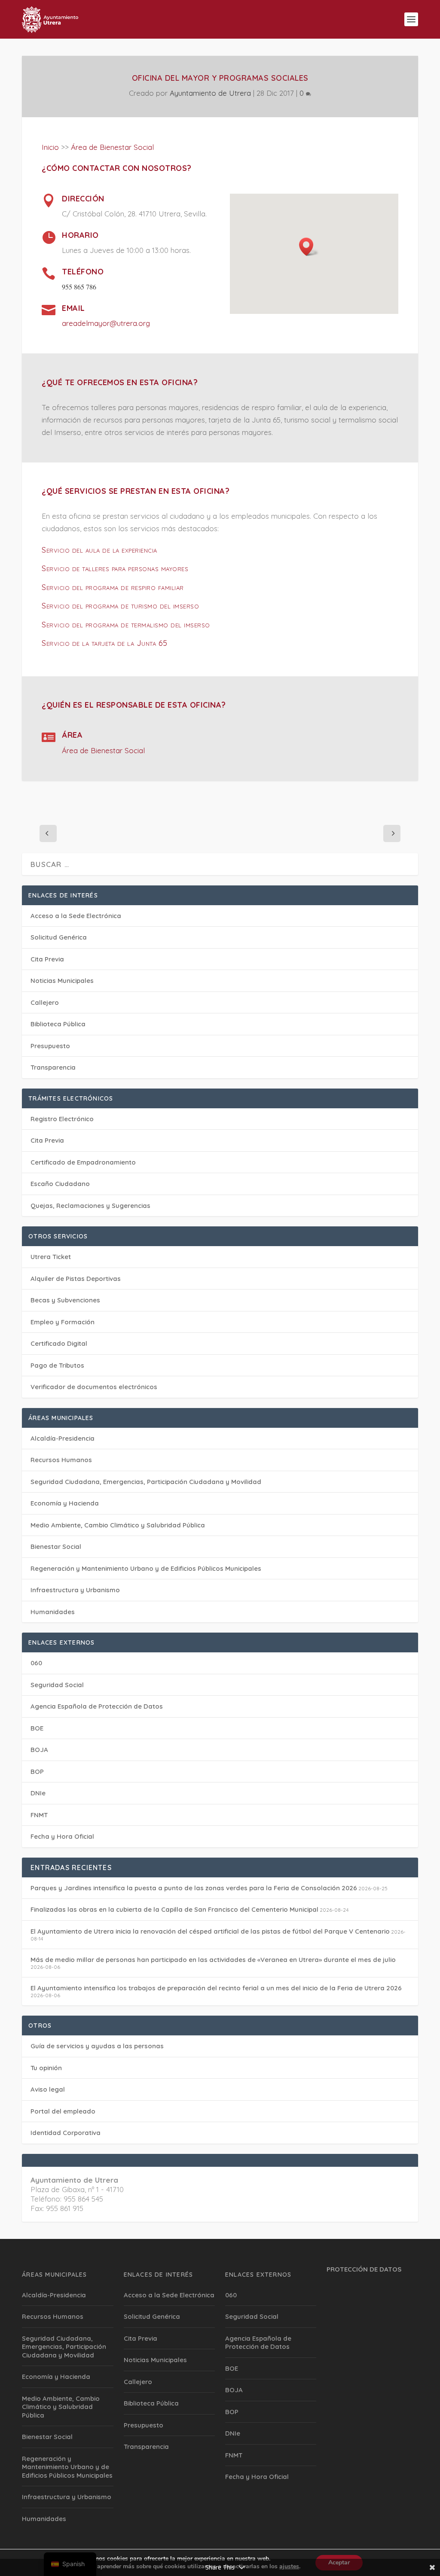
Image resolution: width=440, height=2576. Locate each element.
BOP (37, 1772)
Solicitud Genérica (59, 937)
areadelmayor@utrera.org (106, 323)
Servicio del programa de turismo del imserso (120, 606)
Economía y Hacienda (65, 1503)
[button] (309, 247)
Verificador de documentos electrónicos (94, 1387)
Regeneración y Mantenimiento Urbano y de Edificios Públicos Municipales (146, 1568)
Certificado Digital (59, 1343)
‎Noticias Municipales (62, 981)
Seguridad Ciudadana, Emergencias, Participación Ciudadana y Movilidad (146, 1482)
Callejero (45, 1002)
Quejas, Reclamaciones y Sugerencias (90, 1206)
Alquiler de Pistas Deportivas (76, 1279)
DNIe (38, 1793)
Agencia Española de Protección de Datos (97, 1706)
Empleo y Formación (63, 1322)
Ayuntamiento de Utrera (210, 93)
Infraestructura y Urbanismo (75, 1590)
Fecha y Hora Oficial (62, 1836)
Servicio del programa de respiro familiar (113, 587)
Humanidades (53, 1612)
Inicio (50, 147)
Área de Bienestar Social (112, 147)
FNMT (39, 1815)
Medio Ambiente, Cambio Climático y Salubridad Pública (118, 1525)
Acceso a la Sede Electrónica (76, 916)
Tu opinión (46, 2068)
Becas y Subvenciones (65, 1300)
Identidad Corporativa (66, 2133)
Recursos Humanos (61, 1460)
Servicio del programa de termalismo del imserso (126, 625)
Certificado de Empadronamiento (83, 1162)
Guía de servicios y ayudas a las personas (97, 2046)
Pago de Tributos (57, 1365)
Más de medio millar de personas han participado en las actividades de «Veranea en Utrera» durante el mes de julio (213, 1960)
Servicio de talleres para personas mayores (115, 568)
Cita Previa (47, 959)
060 (36, 1663)
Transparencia (53, 1067)
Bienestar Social (56, 1547)
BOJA (39, 1750)
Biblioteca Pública (58, 1024)
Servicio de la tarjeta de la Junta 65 (105, 643)
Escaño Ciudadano (60, 1184)
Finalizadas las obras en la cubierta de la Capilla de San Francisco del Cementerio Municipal (174, 1909)
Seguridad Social (57, 1685)
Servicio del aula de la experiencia (99, 550)
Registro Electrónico (62, 1119)
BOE (37, 1728)
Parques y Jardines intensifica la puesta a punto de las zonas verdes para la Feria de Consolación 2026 (194, 1888)
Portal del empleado (63, 2111)
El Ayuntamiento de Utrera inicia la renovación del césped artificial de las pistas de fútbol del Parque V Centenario (210, 1931)
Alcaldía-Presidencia (63, 1438)
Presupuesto (50, 1046)
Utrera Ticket (51, 1257)
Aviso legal (48, 2089)
